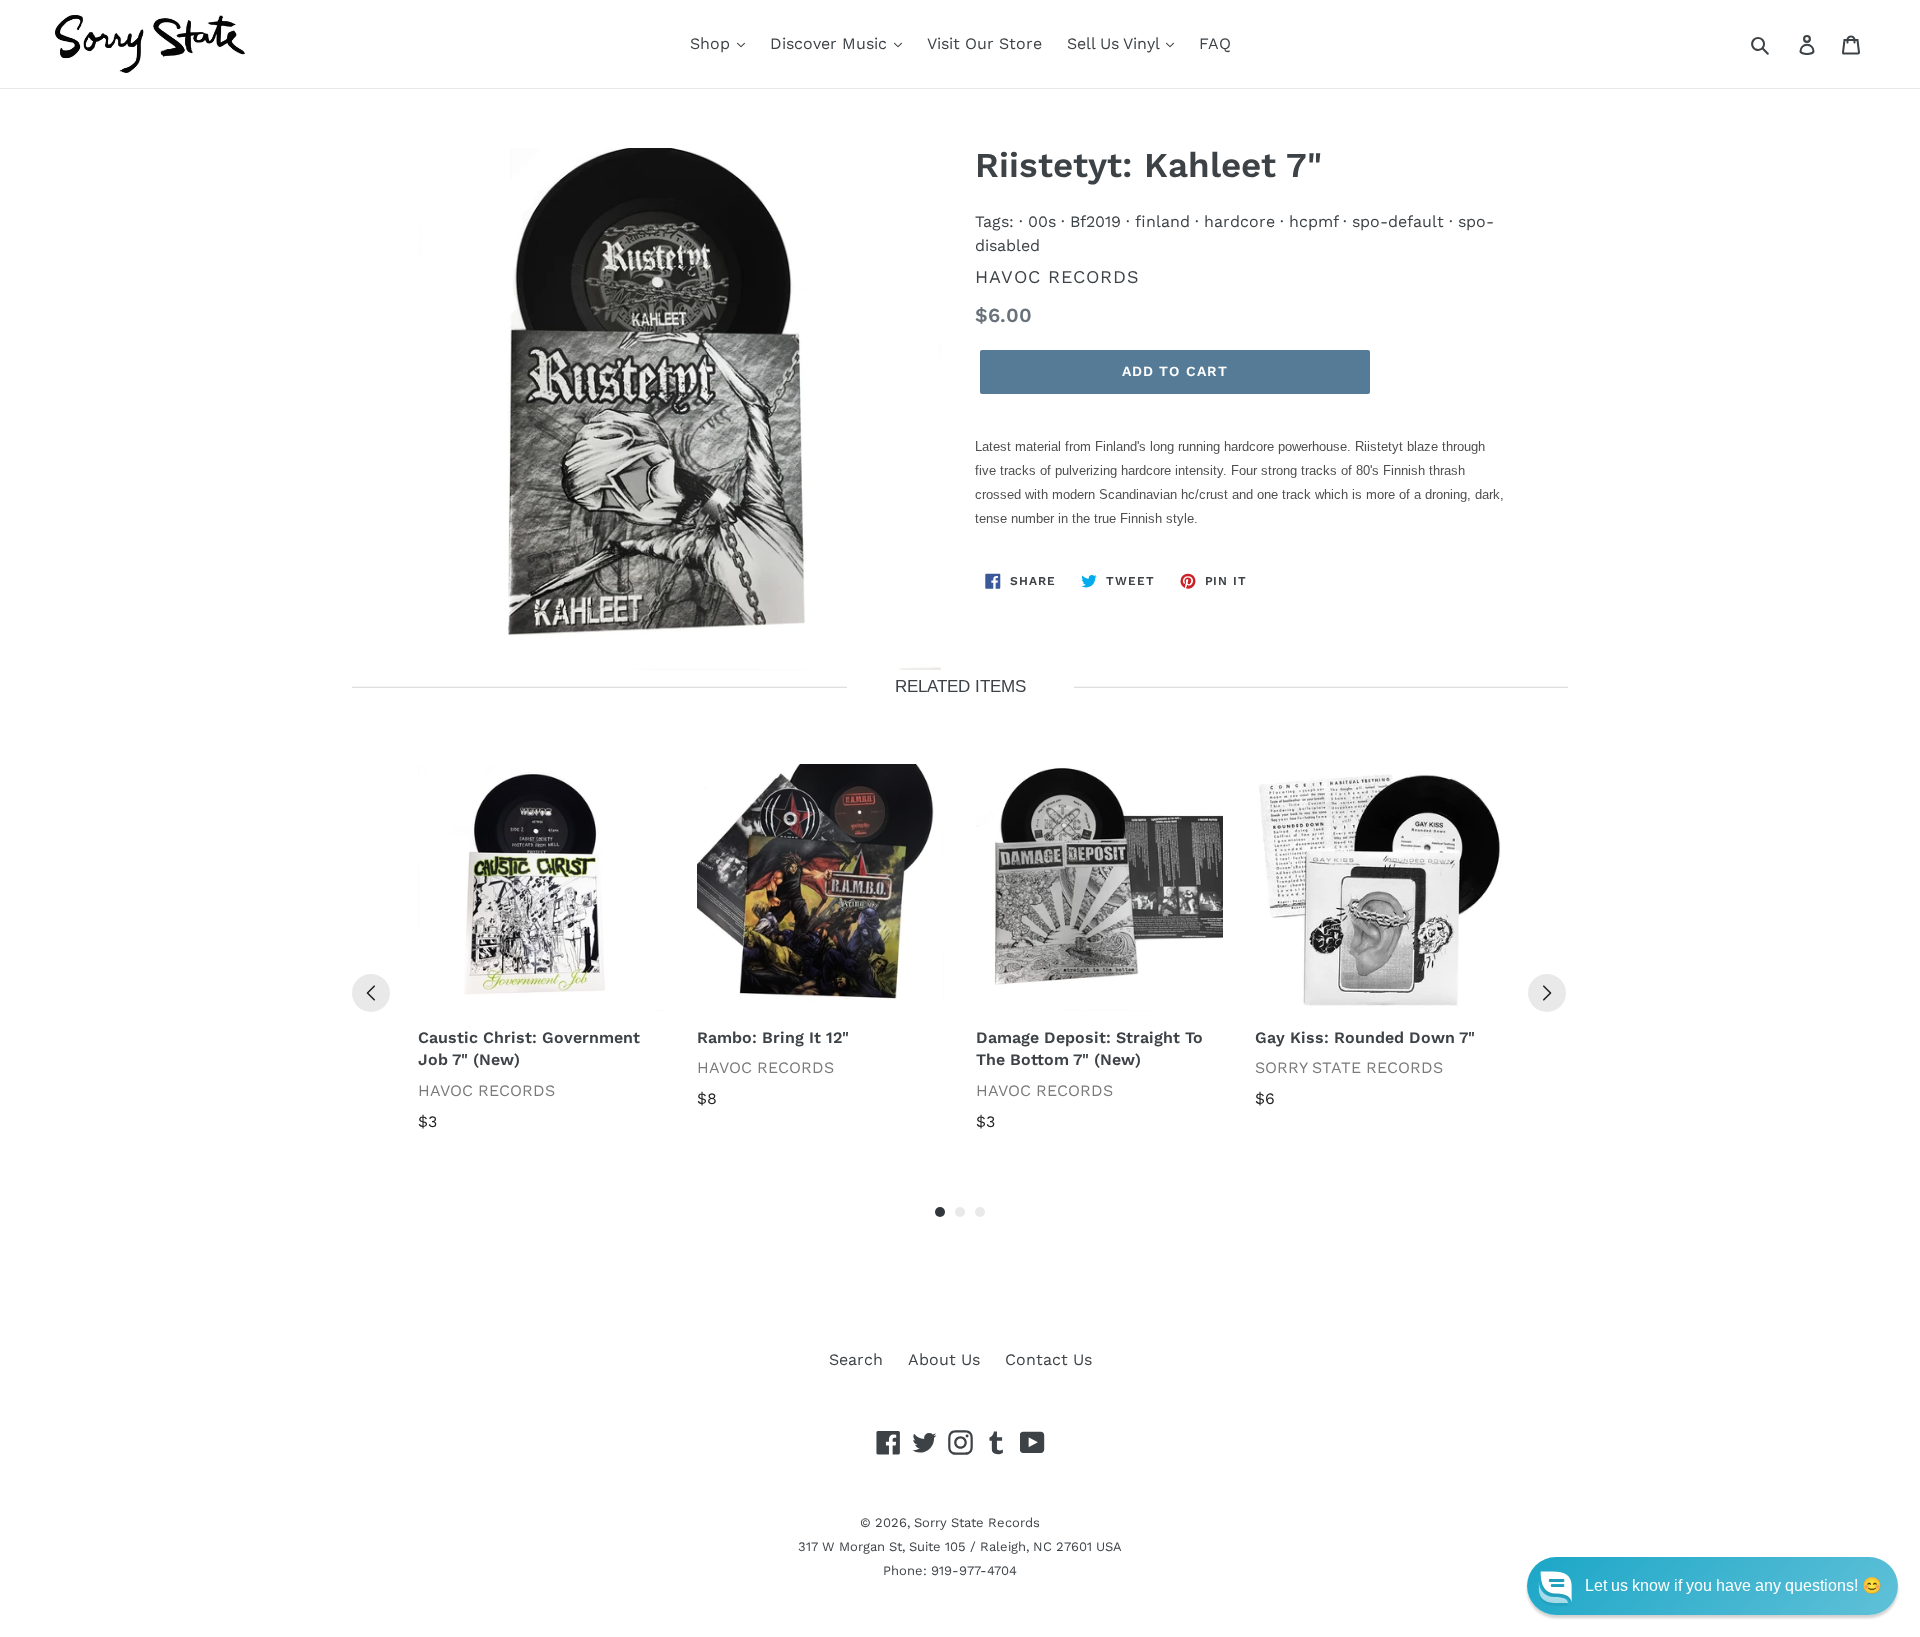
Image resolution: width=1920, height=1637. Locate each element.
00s (1042, 221)
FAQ (1215, 43)
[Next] (1547, 993)
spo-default (1398, 221)
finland (1162, 221)
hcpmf (1313, 221)
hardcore (1239, 221)
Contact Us (1048, 1359)
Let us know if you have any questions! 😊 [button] (1733, 1585)
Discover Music (831, 43)
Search (856, 1359)
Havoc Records (1057, 276)
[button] (1712, 1586)
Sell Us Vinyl (1115, 43)
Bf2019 (1095, 221)
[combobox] (1782, 44)
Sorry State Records (977, 1522)
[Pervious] (371, 993)
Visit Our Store (984, 43)
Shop (712, 43)
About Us (944, 1359)
